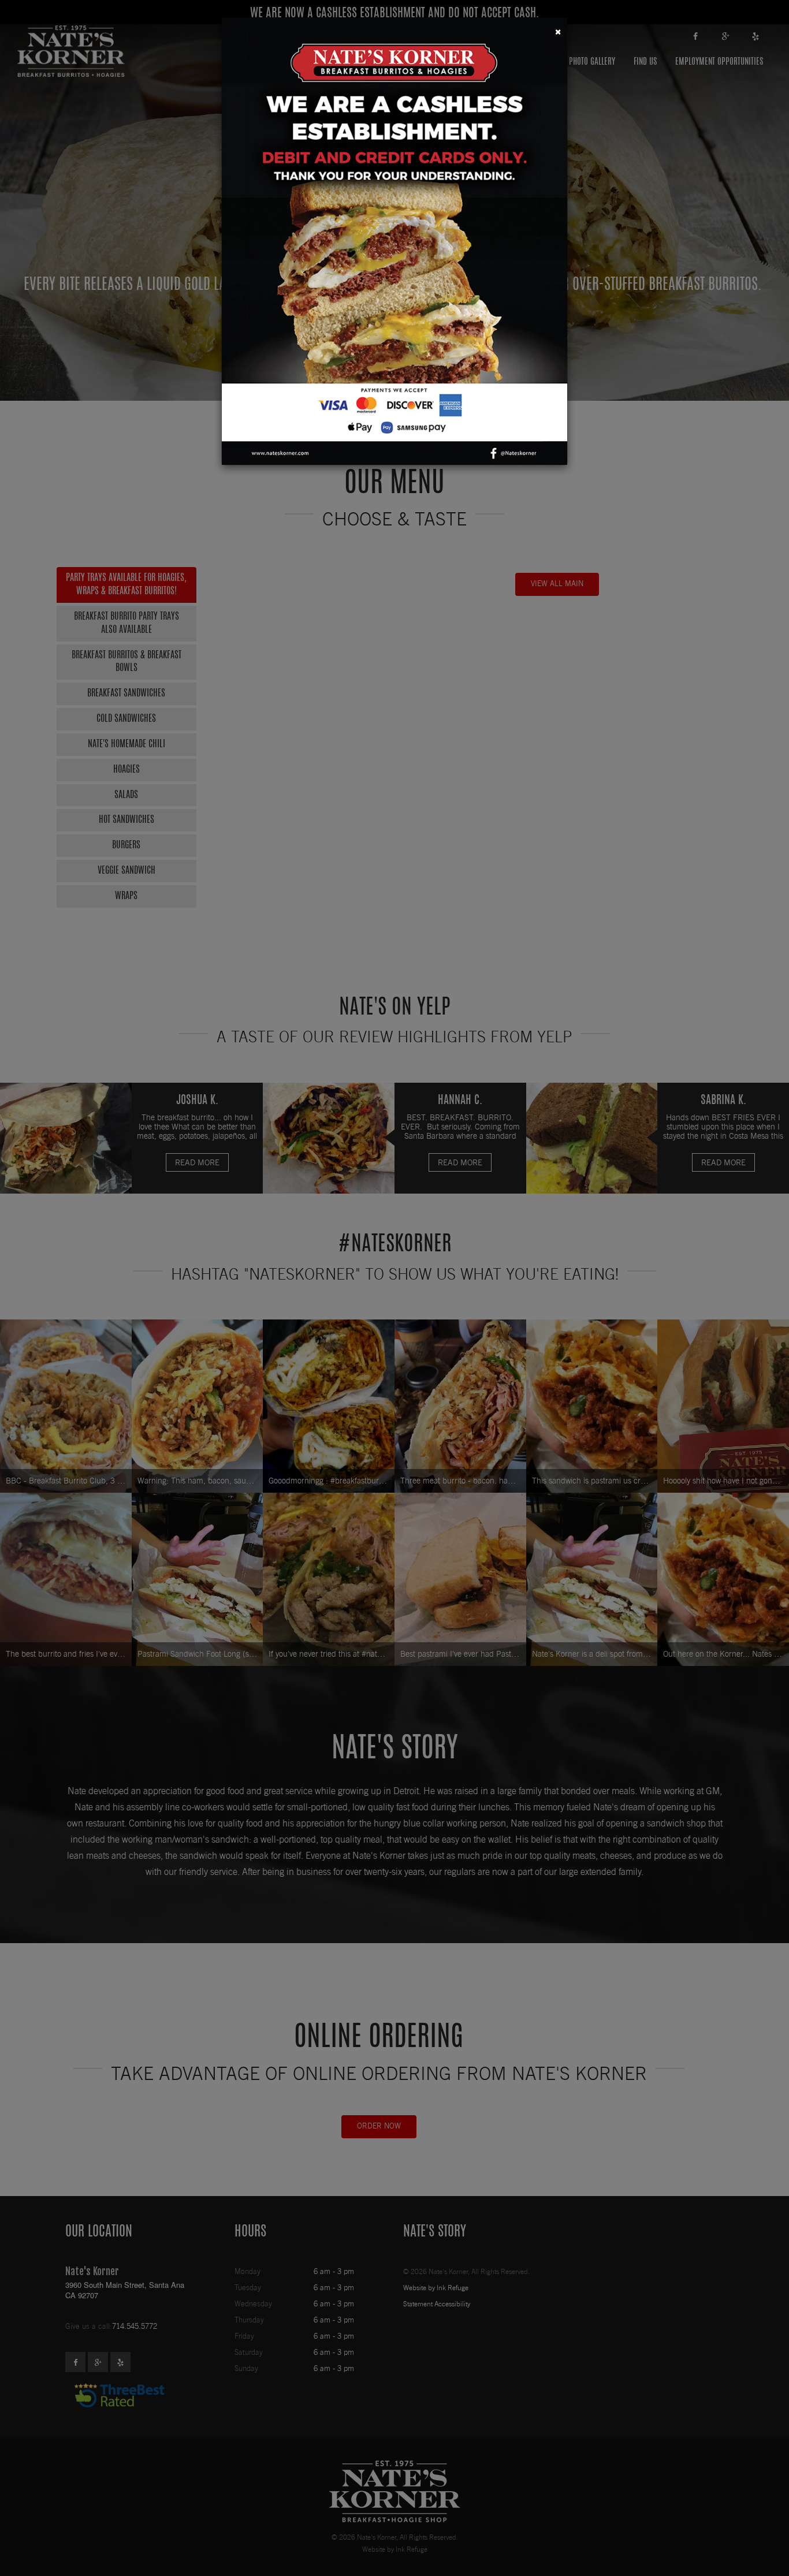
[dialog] (394, 1288)
